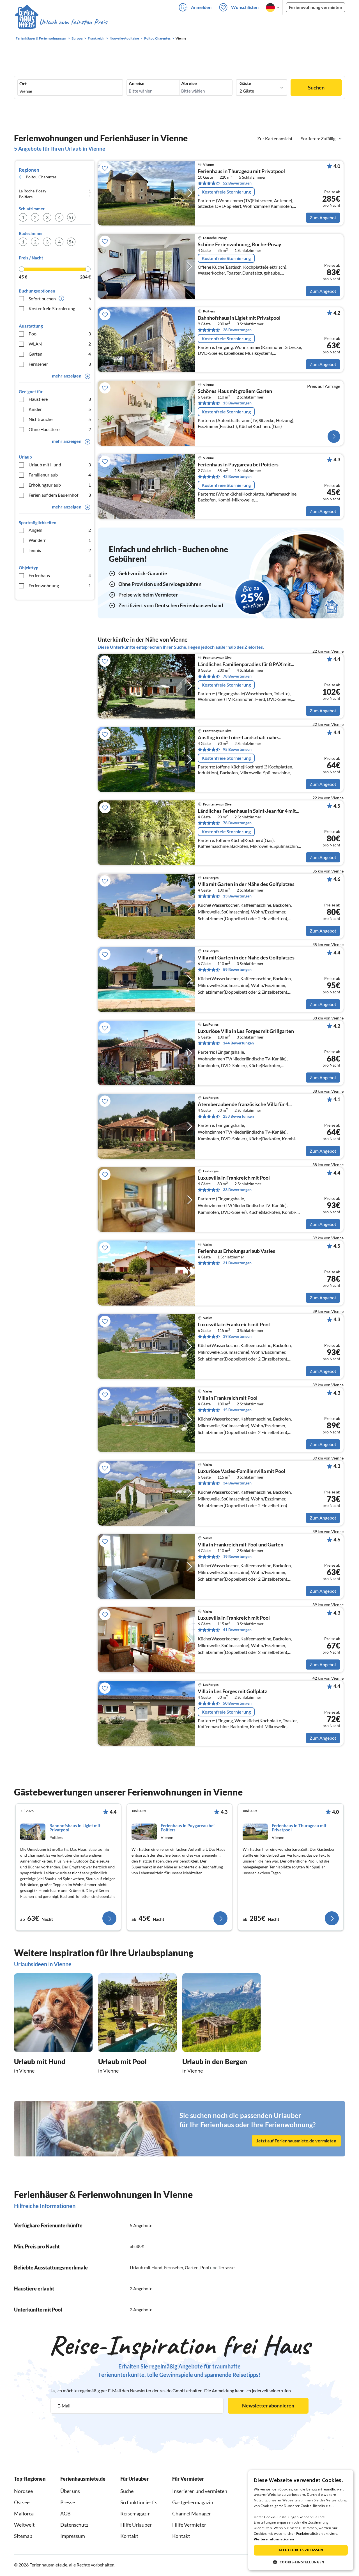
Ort (23, 84)
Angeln (60, 530)
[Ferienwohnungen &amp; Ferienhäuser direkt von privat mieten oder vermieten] (61, 22)
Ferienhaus (60, 575)
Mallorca (24, 2513)
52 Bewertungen (237, 183)
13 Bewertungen (237, 403)
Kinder (60, 409)
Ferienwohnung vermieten (316, 7)
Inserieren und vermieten (200, 2491)
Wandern (60, 540)
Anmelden (201, 7)
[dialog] (301, 2520)
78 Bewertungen (237, 676)
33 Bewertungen (237, 1190)
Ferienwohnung (60, 585)
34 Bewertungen (237, 1483)
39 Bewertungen (237, 1336)
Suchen (316, 88)
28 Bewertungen (237, 330)
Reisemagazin (135, 2513)
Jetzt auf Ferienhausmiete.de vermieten (296, 2141)
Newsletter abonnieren (268, 2405)
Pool (60, 334)
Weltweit (24, 2525)
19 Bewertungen (237, 1556)
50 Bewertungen (237, 1703)
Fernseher (60, 364)
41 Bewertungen (237, 1630)
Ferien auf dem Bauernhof (60, 495)
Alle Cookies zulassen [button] (301, 2550)
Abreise (189, 83)
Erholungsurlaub (60, 485)
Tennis (60, 550)
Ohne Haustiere (60, 429)
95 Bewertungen (237, 749)
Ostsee (22, 2502)
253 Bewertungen (238, 1116)
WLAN (60, 344)
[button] (301, 2562)
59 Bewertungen (237, 969)
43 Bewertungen (237, 476)
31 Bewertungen (237, 1263)
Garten (60, 354)
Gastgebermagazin (193, 2502)
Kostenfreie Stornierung (60, 308)
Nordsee (23, 2491)
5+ (71, 217)
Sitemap (23, 2536)
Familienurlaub (60, 475)
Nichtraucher (60, 419)
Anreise (137, 83)
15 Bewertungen (237, 1410)
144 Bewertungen (238, 1043)
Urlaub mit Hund (60, 465)
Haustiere (60, 399)
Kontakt (129, 2536)
